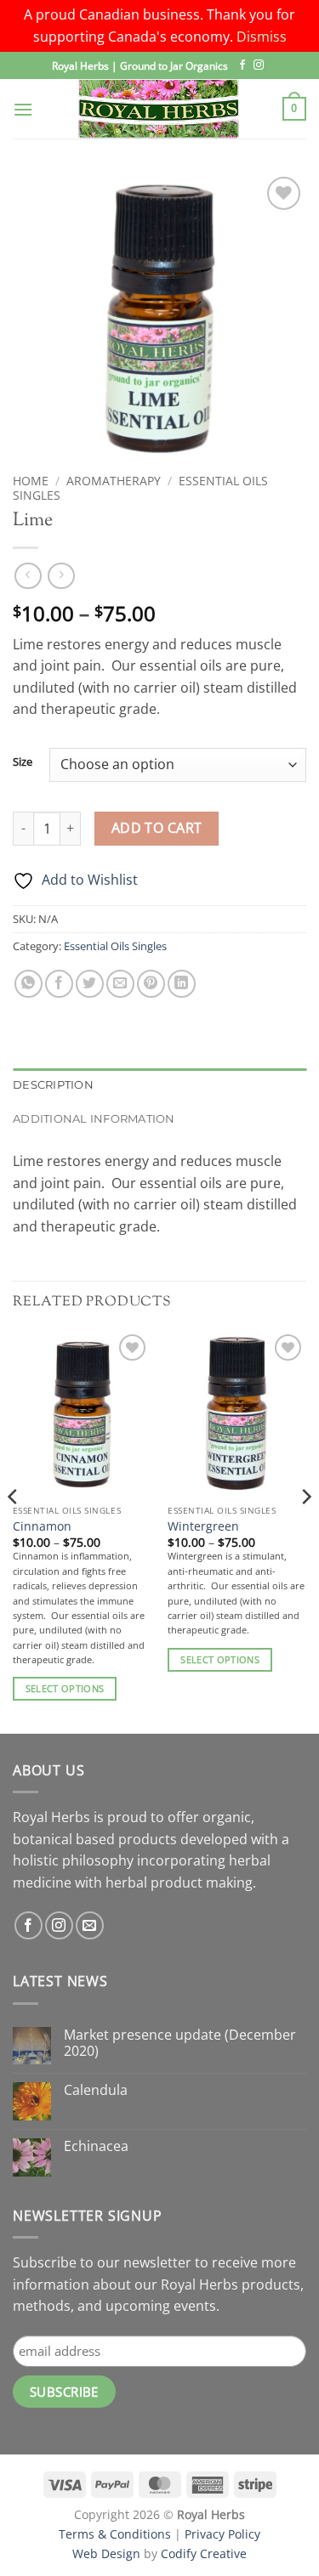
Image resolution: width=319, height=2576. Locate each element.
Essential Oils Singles (115, 946)
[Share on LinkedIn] (182, 984)
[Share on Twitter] (90, 984)
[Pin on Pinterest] (151, 984)
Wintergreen (203, 1526)
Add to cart (157, 828)
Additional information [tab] (94, 1119)
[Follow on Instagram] (259, 65)
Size (23, 762)
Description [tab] (53, 1085)
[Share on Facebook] (59, 984)
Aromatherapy (114, 481)
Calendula (96, 2090)
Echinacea (96, 2146)
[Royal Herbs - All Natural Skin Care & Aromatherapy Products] (159, 109)
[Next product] (28, 576)
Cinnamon (42, 1526)
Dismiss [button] (262, 37)
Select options (65, 1688)
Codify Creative (204, 2553)
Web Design (106, 2553)
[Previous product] (61, 576)
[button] (23, 109)
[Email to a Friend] (120, 984)
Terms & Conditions (115, 2534)
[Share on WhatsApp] (28, 984)
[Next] (305, 1530)
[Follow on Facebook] (242, 65)
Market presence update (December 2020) (180, 2043)
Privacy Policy (222, 2534)
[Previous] (14, 1530)
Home (31, 481)
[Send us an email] (90, 1925)
